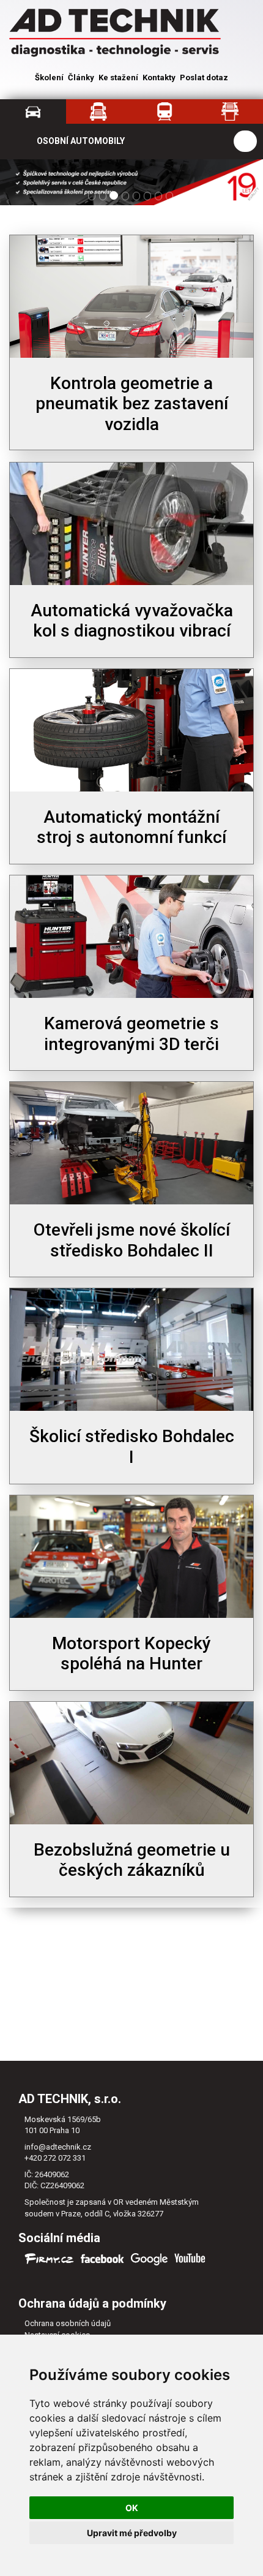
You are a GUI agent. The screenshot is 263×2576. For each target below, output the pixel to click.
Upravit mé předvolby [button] (132, 2533)
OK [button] (132, 2508)
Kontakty (159, 77)
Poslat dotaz (204, 77)
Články (81, 77)
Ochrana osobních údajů (68, 2323)
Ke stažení (118, 77)
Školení (49, 77)
